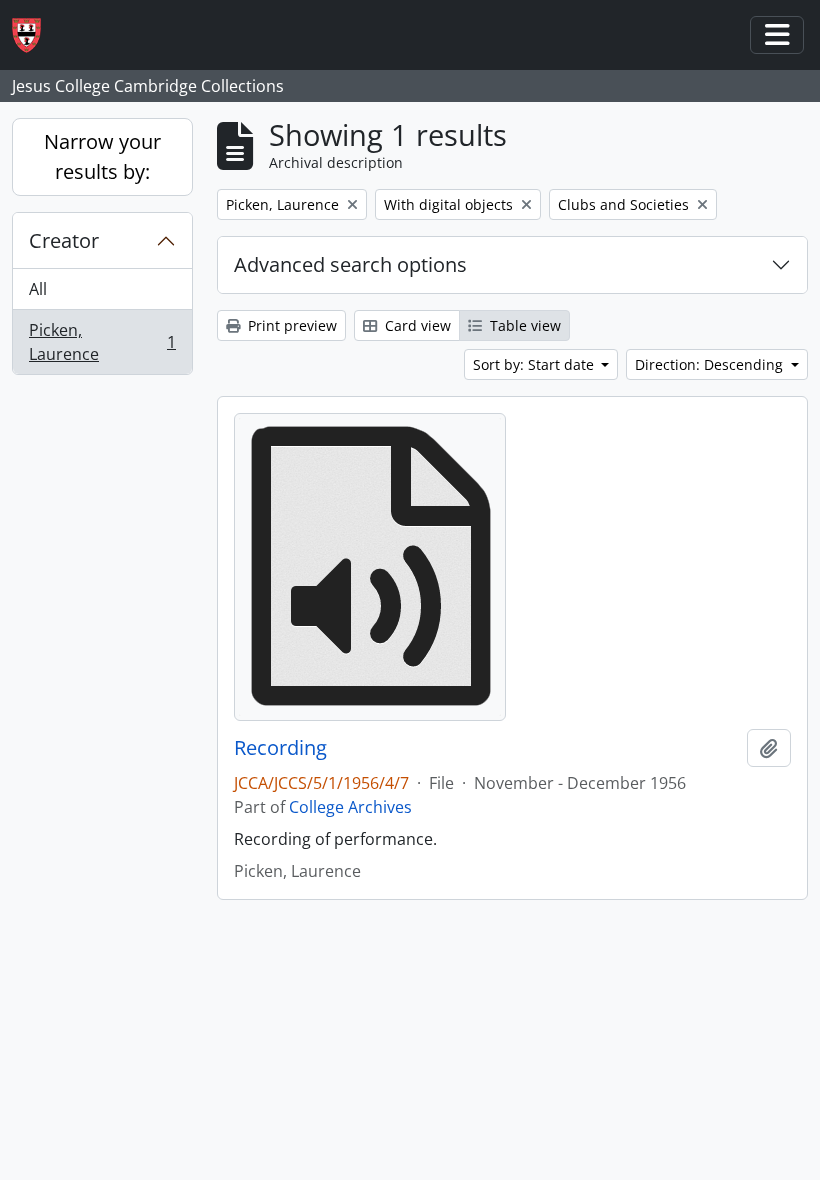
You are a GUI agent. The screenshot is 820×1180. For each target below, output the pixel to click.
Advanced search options (350, 264)
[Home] (34, 35)
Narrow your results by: (102, 156)
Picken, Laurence (102, 342)
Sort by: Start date (535, 364)
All (38, 289)
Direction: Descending (711, 364)
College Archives (350, 807)
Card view (416, 325)
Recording (280, 748)
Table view (523, 325)
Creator (64, 240)
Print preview (290, 325)
